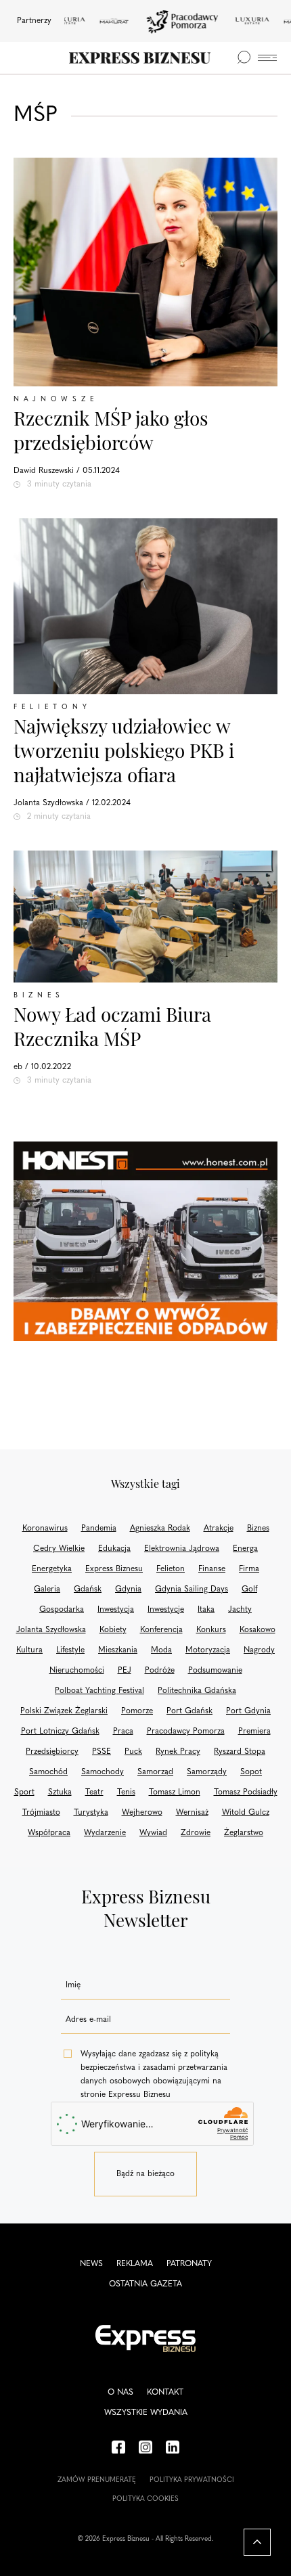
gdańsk (88, 1589)
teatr (94, 1792)
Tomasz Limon (175, 1792)
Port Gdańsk (189, 1711)
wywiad (153, 1833)
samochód (48, 1772)
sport (24, 1792)
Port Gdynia (248, 1711)
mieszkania (118, 1650)
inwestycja (116, 1610)
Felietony (52, 707)
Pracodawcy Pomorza (186, 1732)
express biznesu (114, 1569)
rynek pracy (178, 1752)
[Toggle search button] (244, 58)
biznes (258, 1529)
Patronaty (189, 2264)
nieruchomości (77, 1671)
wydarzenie (105, 1833)
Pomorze (137, 1711)
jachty (240, 1610)
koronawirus (45, 1529)
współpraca (49, 1833)
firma (249, 1569)
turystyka (91, 1813)
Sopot (251, 1772)
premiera (254, 1732)
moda (161, 1650)
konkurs (211, 1630)
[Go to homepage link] (140, 58)
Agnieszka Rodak (160, 1529)
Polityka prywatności (192, 2480)
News (91, 2264)
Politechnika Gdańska (197, 1691)
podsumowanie (215, 1671)
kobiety (113, 1630)
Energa (245, 1549)
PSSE (102, 1752)
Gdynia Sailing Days (192, 1589)
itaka (206, 1610)
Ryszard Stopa (240, 1752)
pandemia (99, 1529)
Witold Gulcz (246, 1813)
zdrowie (196, 1833)
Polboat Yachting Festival (99, 1691)
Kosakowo (258, 1630)
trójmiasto (41, 1813)
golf (249, 1589)
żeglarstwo (244, 1833)
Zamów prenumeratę (97, 2480)
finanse (212, 1569)
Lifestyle (70, 1650)
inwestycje (166, 1610)
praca (123, 1732)
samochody (103, 1772)
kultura (29, 1650)
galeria (47, 1589)
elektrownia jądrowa (182, 1549)
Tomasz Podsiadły (246, 1792)
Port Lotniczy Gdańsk (60, 1732)
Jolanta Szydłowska (51, 1630)
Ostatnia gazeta (145, 2284)
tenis (126, 1792)
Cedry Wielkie (59, 1549)
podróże (160, 1671)
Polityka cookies (145, 2499)
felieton (171, 1569)
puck (133, 1752)
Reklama (135, 2264)
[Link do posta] (145, 606)
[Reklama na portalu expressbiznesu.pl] (145, 1241)
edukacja (114, 1549)
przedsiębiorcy (52, 1752)
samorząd (155, 1772)
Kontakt (165, 2393)
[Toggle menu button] (267, 58)
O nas (120, 2393)
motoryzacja (208, 1650)
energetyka (52, 1569)
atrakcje (219, 1529)
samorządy (207, 1772)
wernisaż (192, 1813)
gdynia (128, 1589)
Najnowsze (56, 400)
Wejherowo (142, 1813)
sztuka (60, 1792)
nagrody (259, 1650)
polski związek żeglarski (64, 1711)
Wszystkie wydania (146, 2413)
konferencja (161, 1630)
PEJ (125, 1671)
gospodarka (62, 1610)
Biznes (39, 996)
